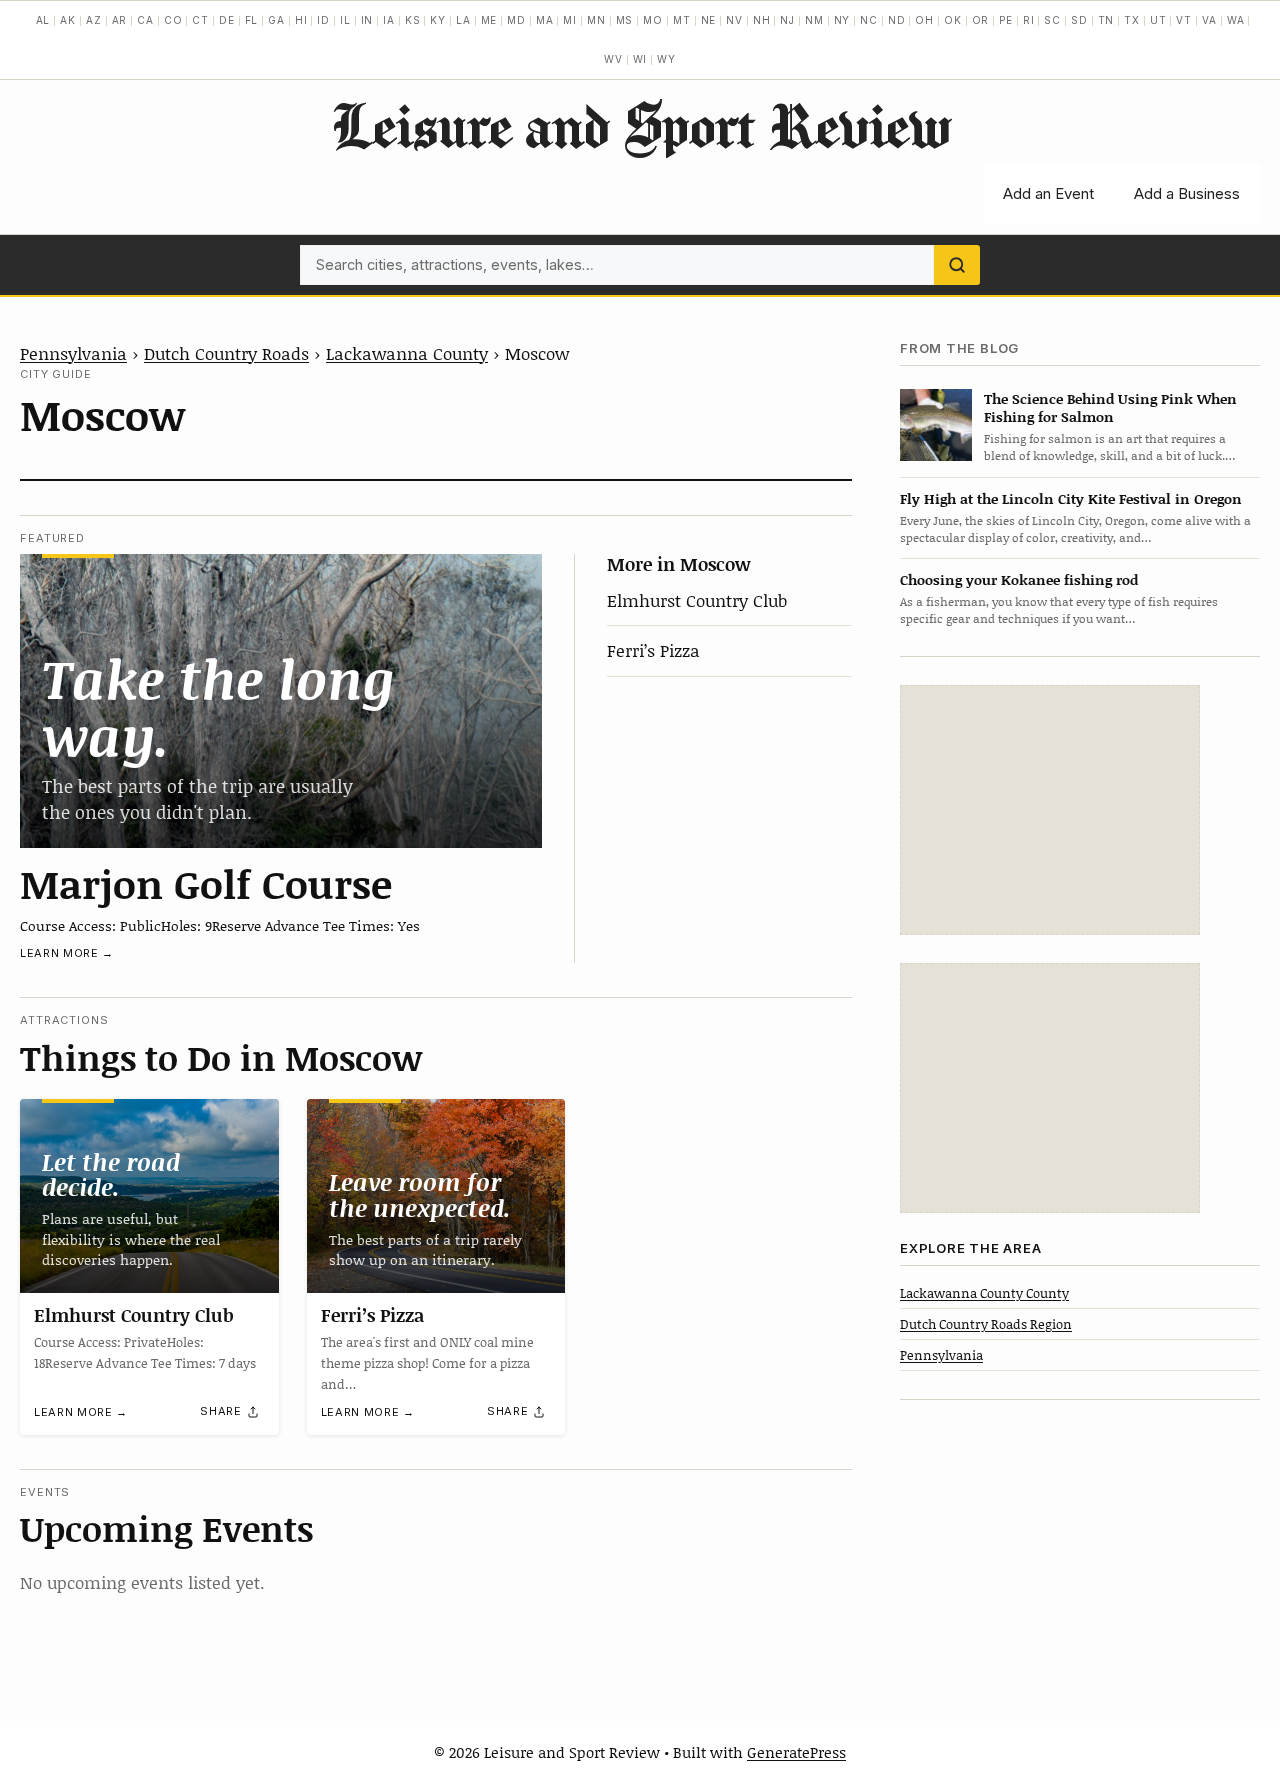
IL (345, 20)
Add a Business (1187, 193)
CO (173, 20)
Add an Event (1048, 193)
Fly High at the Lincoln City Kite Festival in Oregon (1071, 498)
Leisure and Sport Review (640, 125)
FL (252, 20)
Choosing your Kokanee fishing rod (1019, 579)
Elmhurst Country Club (697, 600)
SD (1079, 20)
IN (367, 20)
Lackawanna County (407, 353)
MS (625, 20)
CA (145, 20)
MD (516, 20)
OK (953, 20)
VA (1209, 20)
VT (1184, 20)
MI (570, 20)
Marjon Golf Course (206, 883)
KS (413, 20)
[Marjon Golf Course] (281, 700)
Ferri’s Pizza (653, 650)
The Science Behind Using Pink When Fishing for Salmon (1110, 407)
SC (1052, 20)
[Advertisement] (1050, 810)
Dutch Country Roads (226, 353)
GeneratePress (796, 1752)
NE (709, 20)
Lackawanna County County (984, 1292)
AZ (94, 20)
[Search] (957, 265)
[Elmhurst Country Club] (149, 1196)
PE (1006, 20)
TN (1106, 20)
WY (666, 59)
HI (301, 20)
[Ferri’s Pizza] (436, 1196)
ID (323, 20)
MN (596, 20)
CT (200, 20)
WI (640, 59)
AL (43, 20)
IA (389, 20)
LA (463, 20)
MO (653, 20)
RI (1029, 20)
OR (981, 20)
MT (682, 20)
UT (1158, 20)
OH (924, 20)
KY (438, 20)
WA (1236, 20)
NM (814, 20)
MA (545, 20)
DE (227, 20)
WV (613, 59)
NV (734, 20)
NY (842, 20)
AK (68, 20)
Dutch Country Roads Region (986, 1323)
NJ (787, 20)
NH (762, 20)
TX (1132, 20)
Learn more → (67, 953)
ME (489, 20)
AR (120, 20)
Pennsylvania (73, 353)
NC (869, 20)
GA (276, 20)
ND (897, 20)
